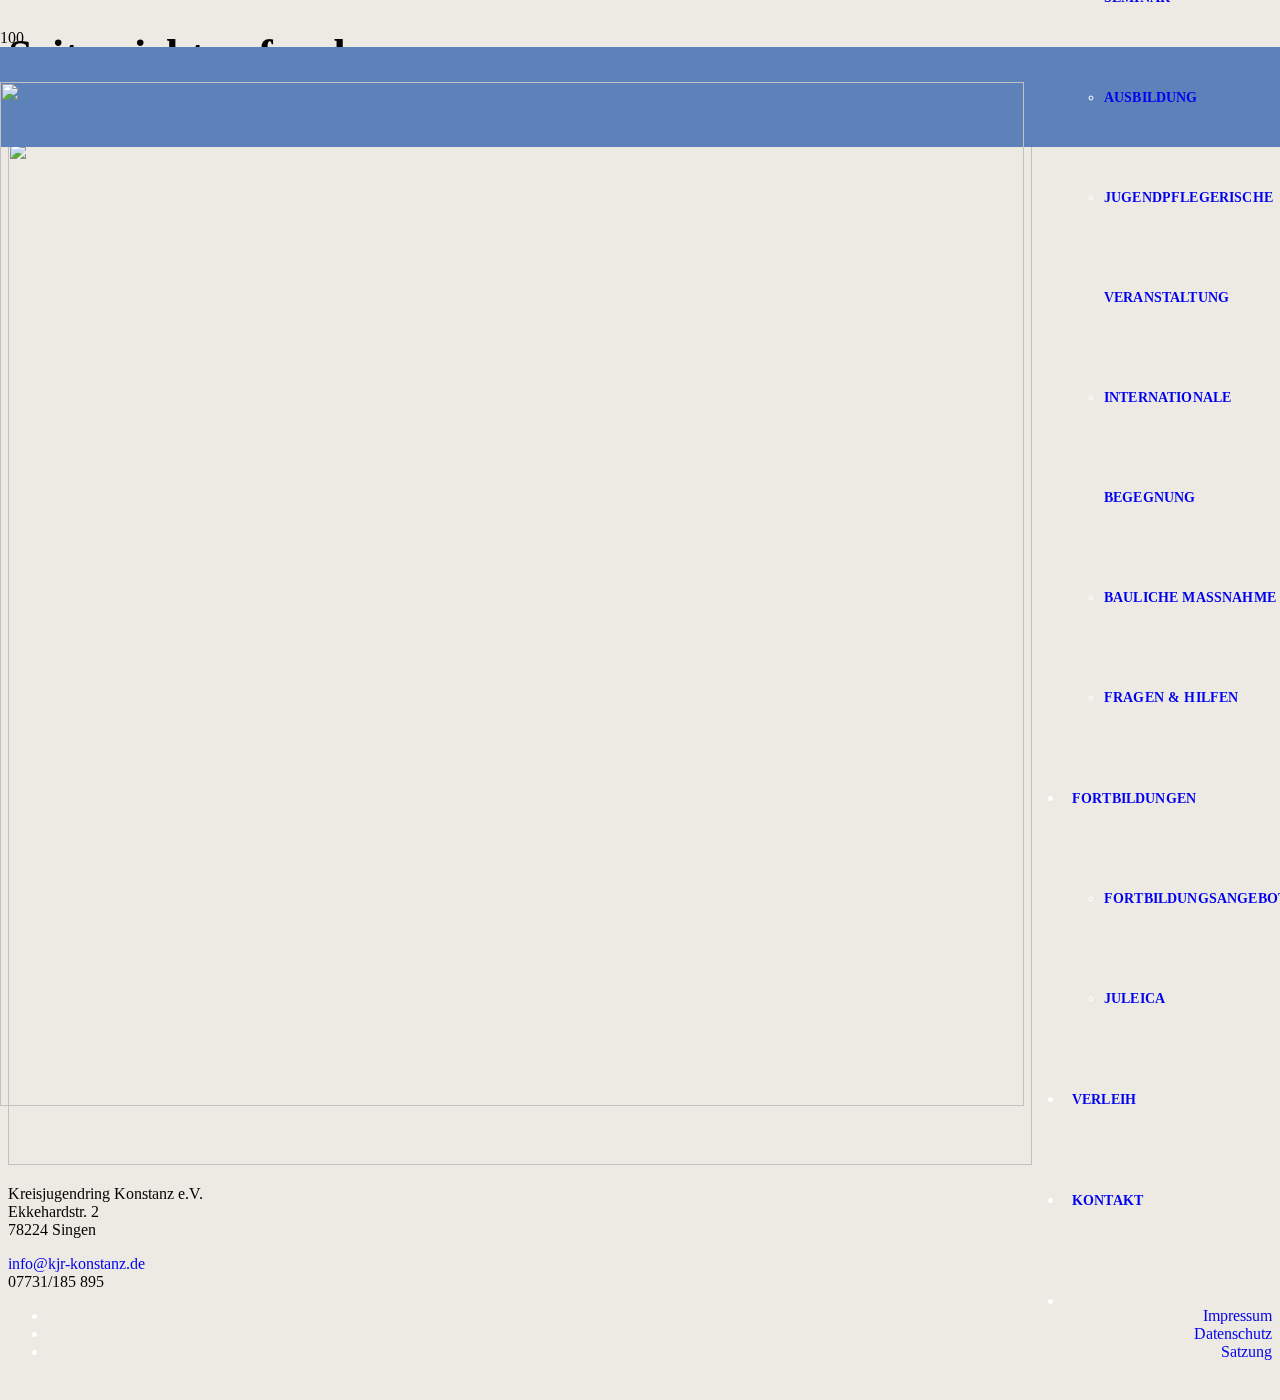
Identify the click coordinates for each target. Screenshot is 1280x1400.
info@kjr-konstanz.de (76, 1263)
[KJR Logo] (512, 1100)
